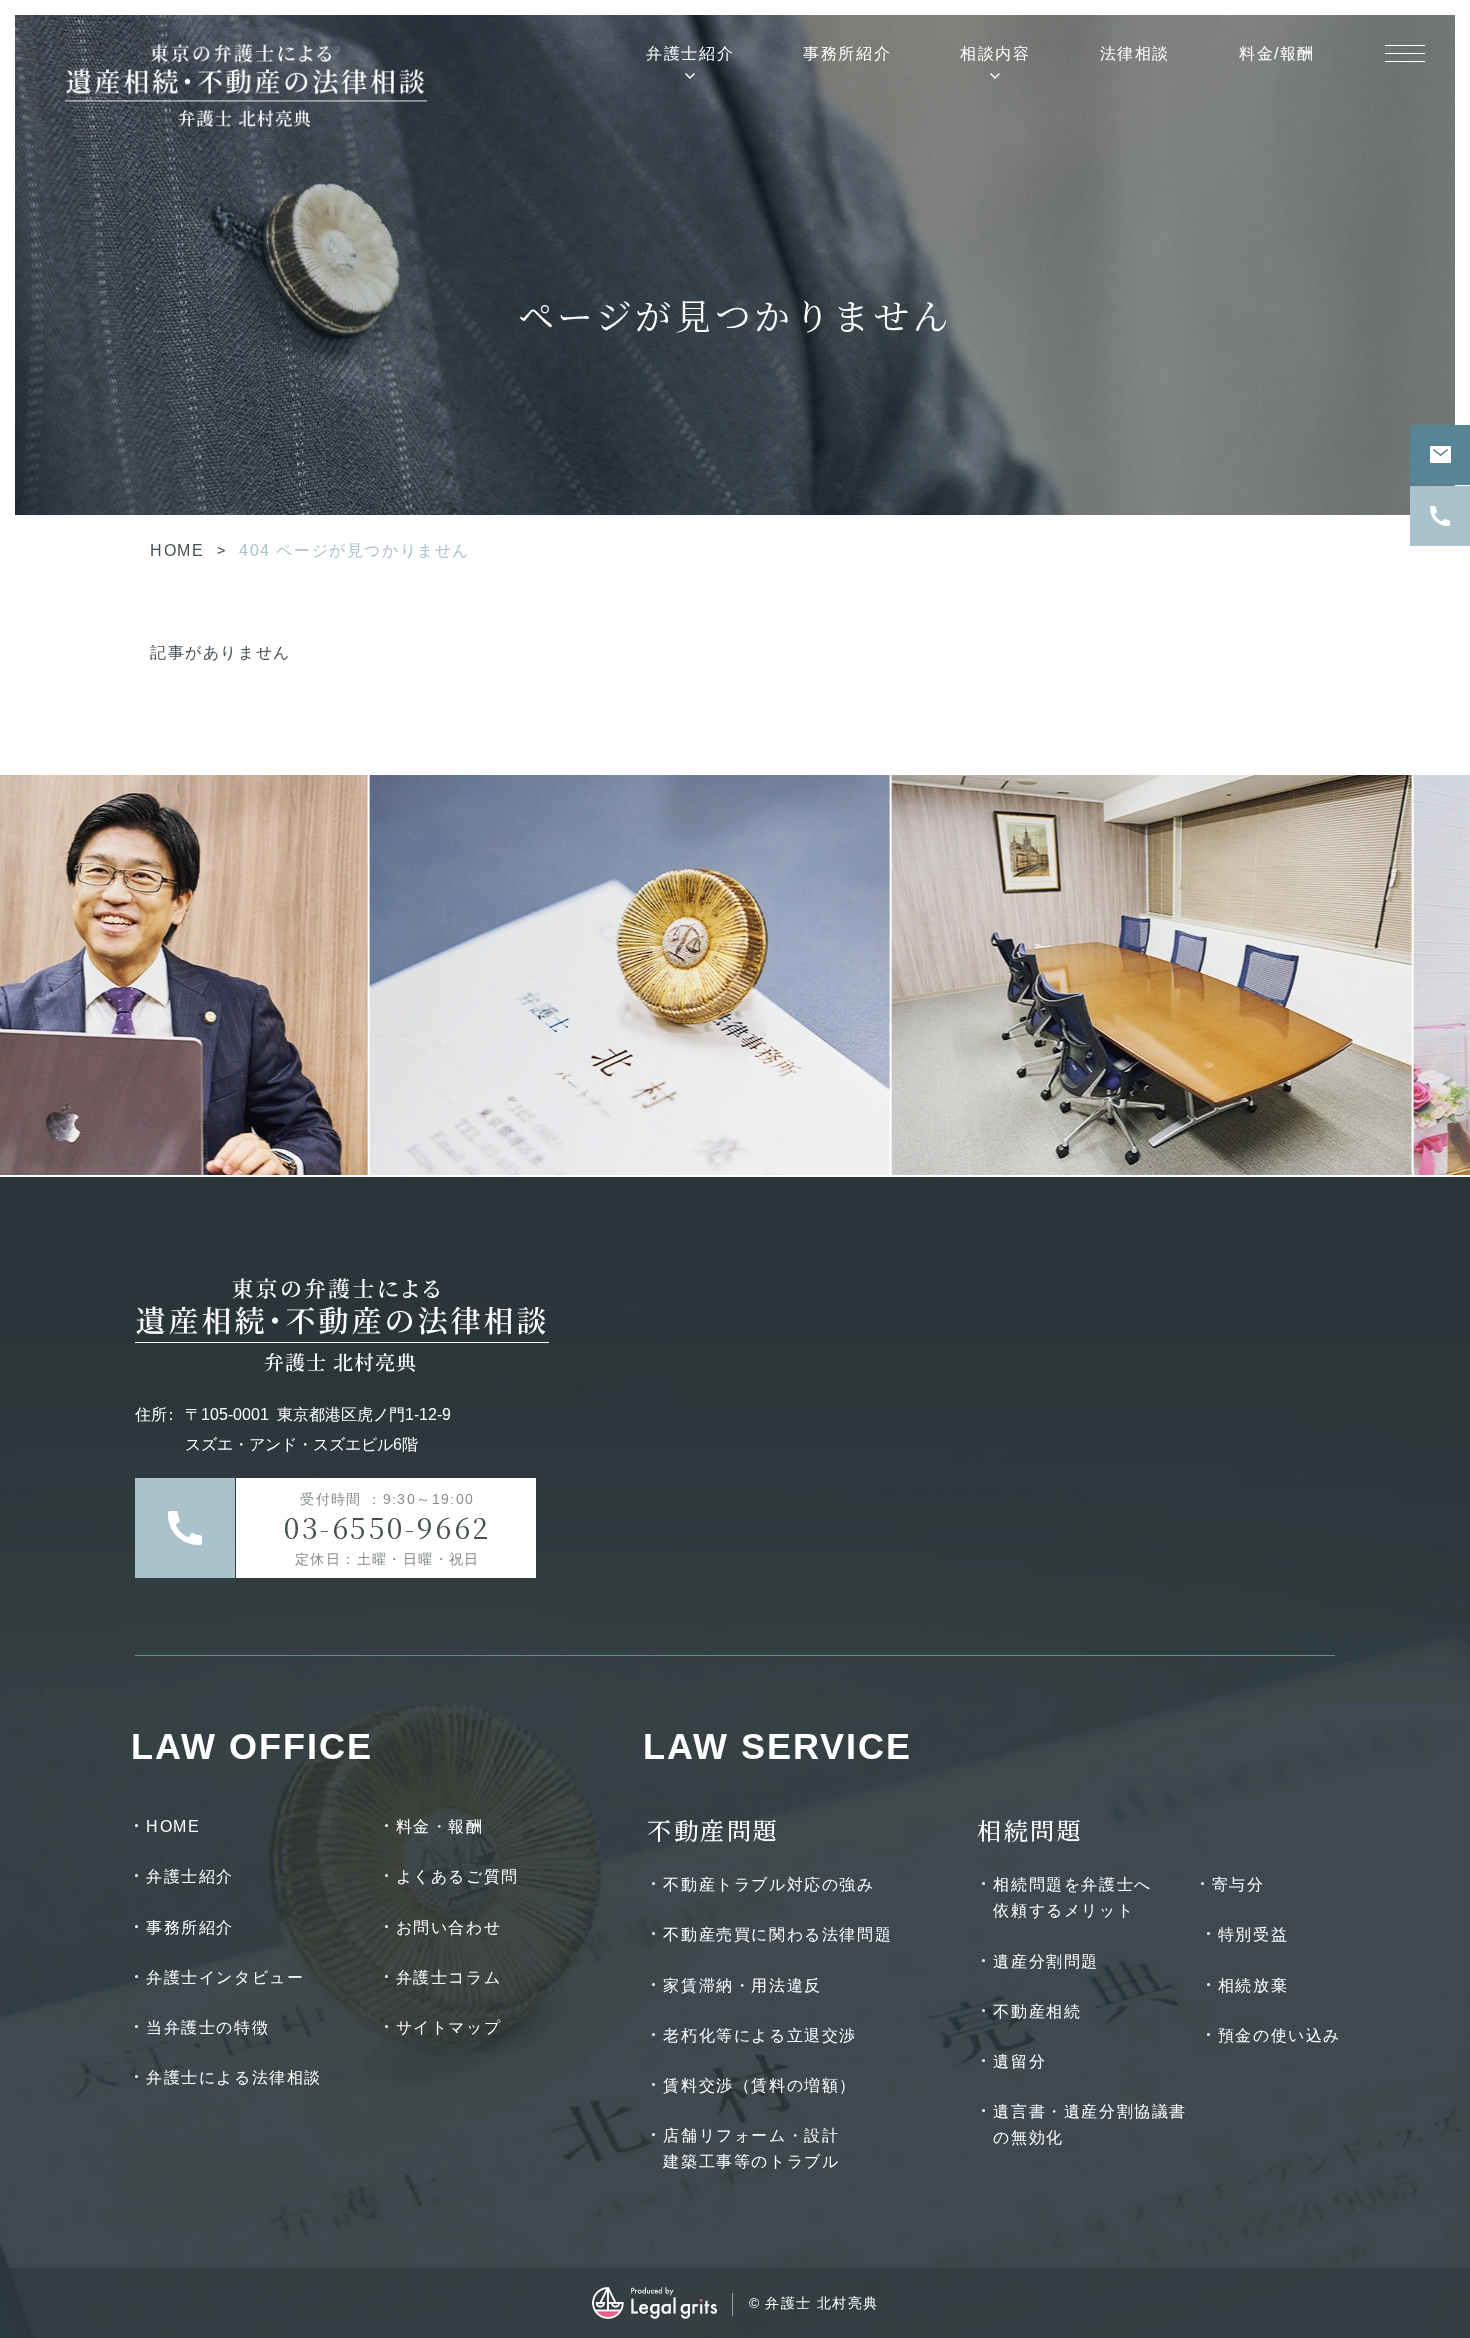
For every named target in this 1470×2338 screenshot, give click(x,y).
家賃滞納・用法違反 (742, 1985)
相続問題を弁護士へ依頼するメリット (1072, 1897)
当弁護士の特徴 (207, 2027)
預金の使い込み (1279, 2035)
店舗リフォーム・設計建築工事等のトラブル (751, 2148)
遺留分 (1019, 2061)
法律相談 (1135, 53)
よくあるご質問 (457, 1876)
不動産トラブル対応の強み (768, 1884)
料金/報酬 (1277, 53)
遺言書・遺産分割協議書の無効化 (1090, 2124)
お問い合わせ (449, 1927)
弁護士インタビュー (225, 1977)
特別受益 (1253, 1934)
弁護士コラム (449, 1977)
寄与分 (1238, 1884)
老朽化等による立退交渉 (760, 2035)
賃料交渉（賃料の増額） (760, 2085)
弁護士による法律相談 (234, 2077)
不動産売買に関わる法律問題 (777, 1934)
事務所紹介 (847, 53)
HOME (177, 550)
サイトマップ (449, 2027)
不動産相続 (1037, 2011)
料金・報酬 (440, 1826)
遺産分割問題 (1046, 1961)
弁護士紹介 (690, 53)
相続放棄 (1253, 1985)
